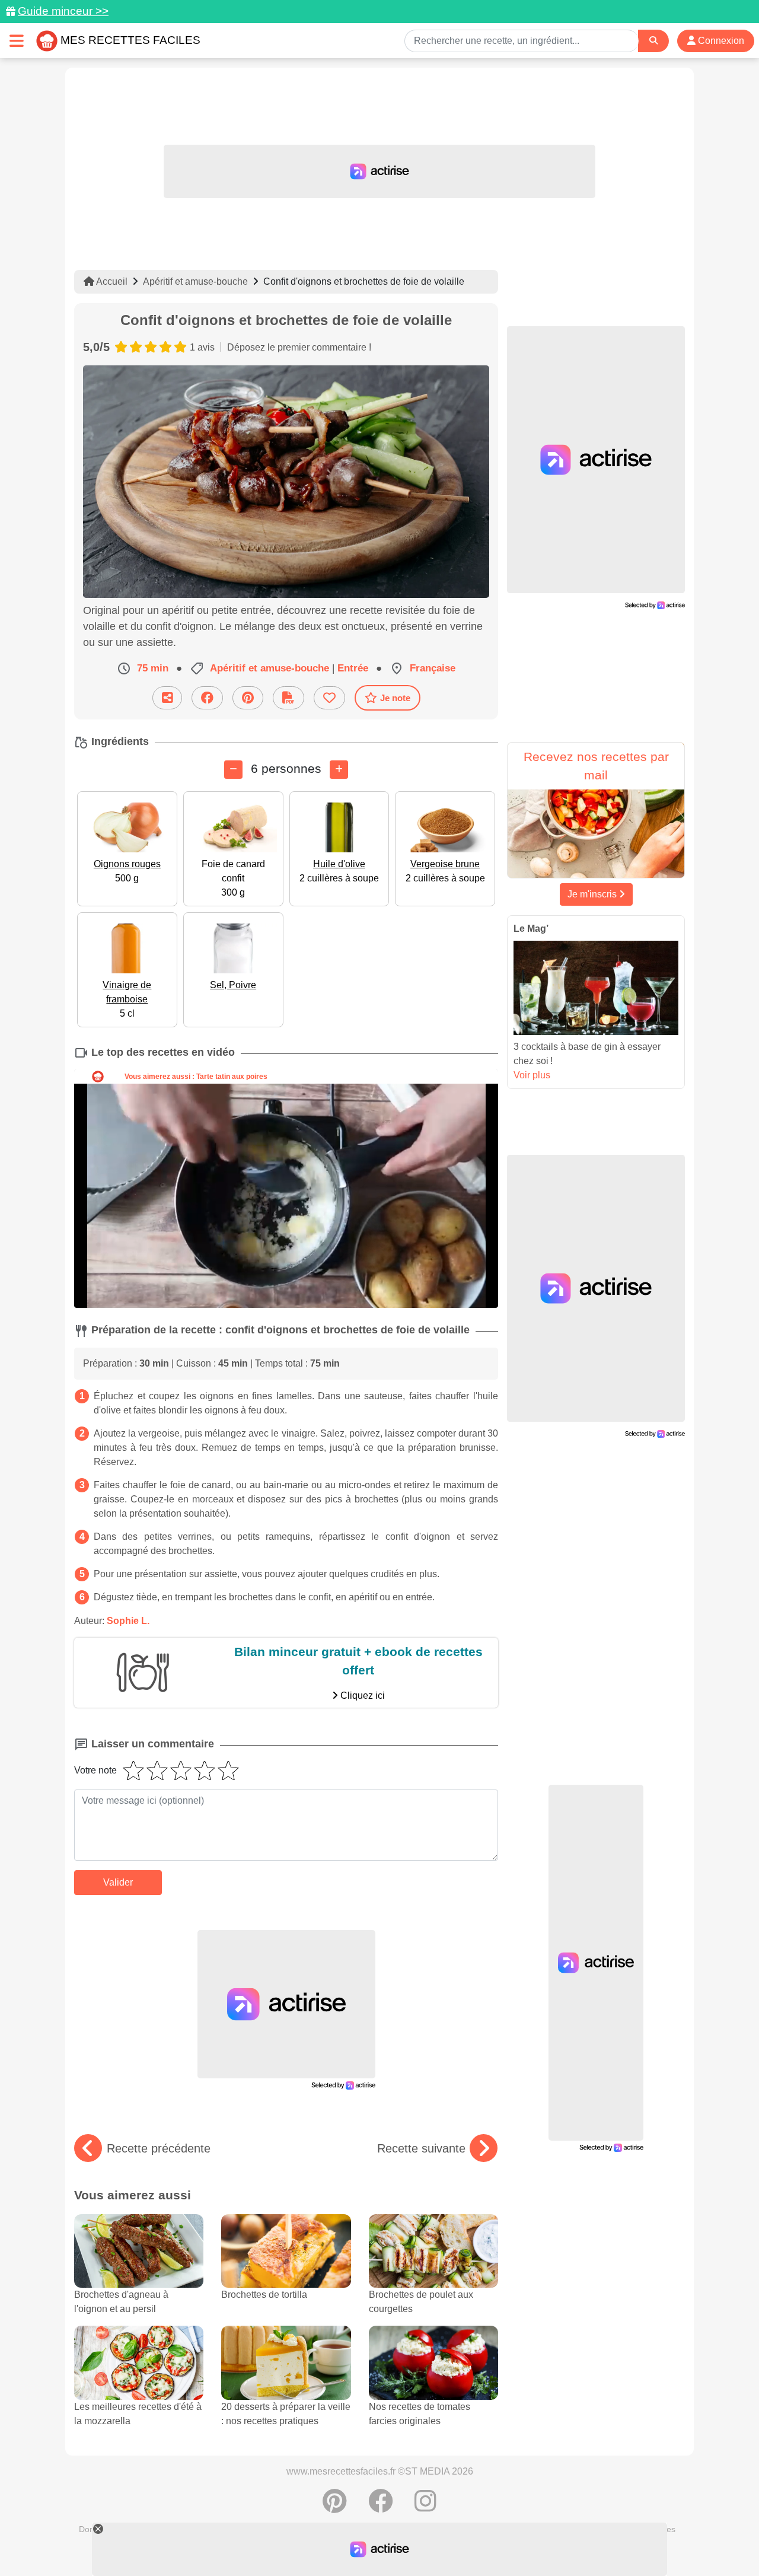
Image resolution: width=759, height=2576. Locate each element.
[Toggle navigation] (17, 41)
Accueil (111, 281)
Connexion (720, 41)
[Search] (653, 41)
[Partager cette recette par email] (167, 698)
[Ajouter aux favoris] (329, 698)
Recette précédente (159, 2148)
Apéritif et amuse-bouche (195, 281)
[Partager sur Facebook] (207, 698)
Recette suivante (421, 2148)
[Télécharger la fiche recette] (288, 698)
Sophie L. (128, 1621)
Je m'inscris (593, 894)
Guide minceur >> (63, 11)
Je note (395, 698)
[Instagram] (425, 2507)
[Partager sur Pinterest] (248, 698)
